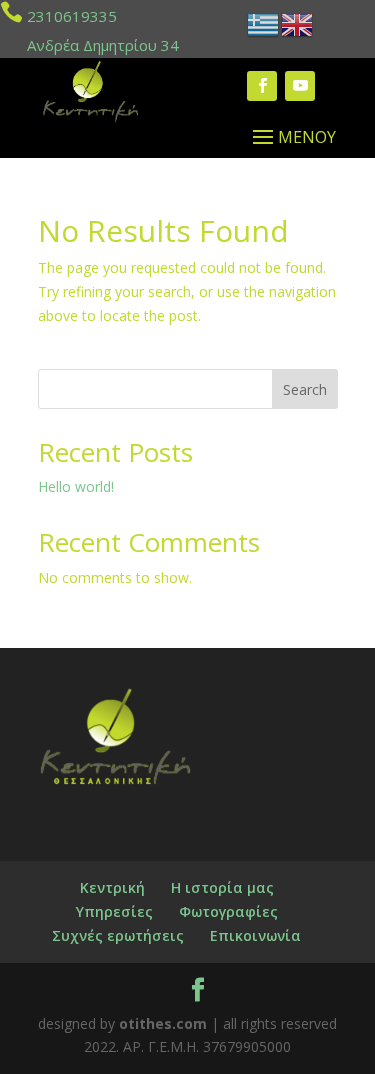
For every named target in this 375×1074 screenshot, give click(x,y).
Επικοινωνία (255, 935)
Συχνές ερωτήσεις (118, 935)
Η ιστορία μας (222, 887)
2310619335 (72, 16)
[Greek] (264, 23)
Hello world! (76, 486)
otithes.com (163, 1023)
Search (305, 389)
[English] (298, 23)
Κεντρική (112, 887)
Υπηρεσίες (114, 911)
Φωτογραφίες (228, 911)
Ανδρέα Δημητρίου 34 (103, 45)
